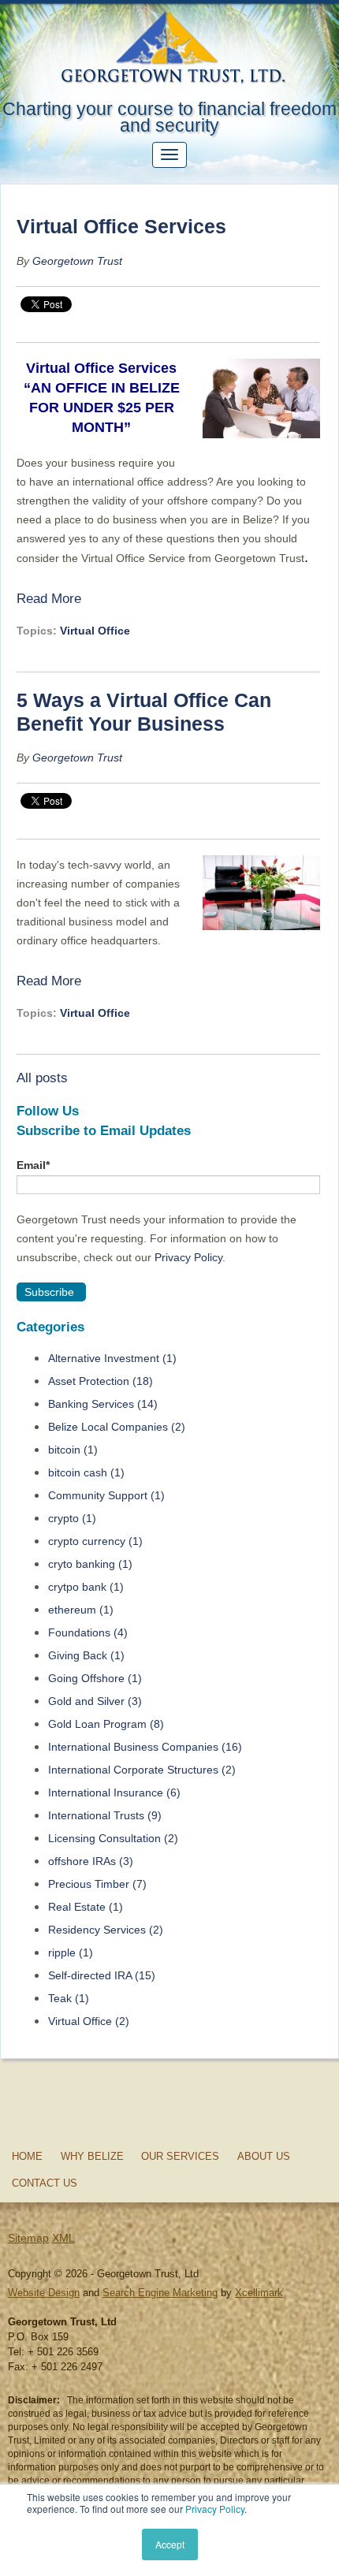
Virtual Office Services (121, 226)
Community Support (106, 1495)
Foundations (88, 1632)
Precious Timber (97, 1884)
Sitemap (28, 2238)
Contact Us (45, 2183)
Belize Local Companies (117, 1427)
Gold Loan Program (106, 1724)
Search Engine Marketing (160, 2293)
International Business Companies (145, 1747)
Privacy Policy (215, 2509)
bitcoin (73, 1450)
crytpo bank (86, 1587)
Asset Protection (101, 1381)
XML (63, 2238)
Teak (69, 1998)
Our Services (180, 2156)
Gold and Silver (95, 1701)
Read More (49, 598)
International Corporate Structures (142, 1770)
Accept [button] (170, 2544)
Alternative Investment (112, 1358)
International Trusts (105, 1815)
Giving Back (86, 1655)
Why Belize (92, 2156)
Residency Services (106, 1930)
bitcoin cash (86, 1472)
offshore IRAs (91, 1861)
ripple (71, 1952)
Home (27, 2156)
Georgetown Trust (77, 261)
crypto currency (95, 1541)
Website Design (44, 2293)
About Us (264, 2156)
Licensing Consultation (113, 1838)
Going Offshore (95, 1678)
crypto (72, 1518)
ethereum (81, 1610)
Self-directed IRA (102, 1975)
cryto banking (90, 1564)
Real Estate (86, 1907)
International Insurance (114, 1792)
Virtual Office (95, 631)
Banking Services (103, 1404)
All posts (42, 1078)
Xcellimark (259, 2293)
